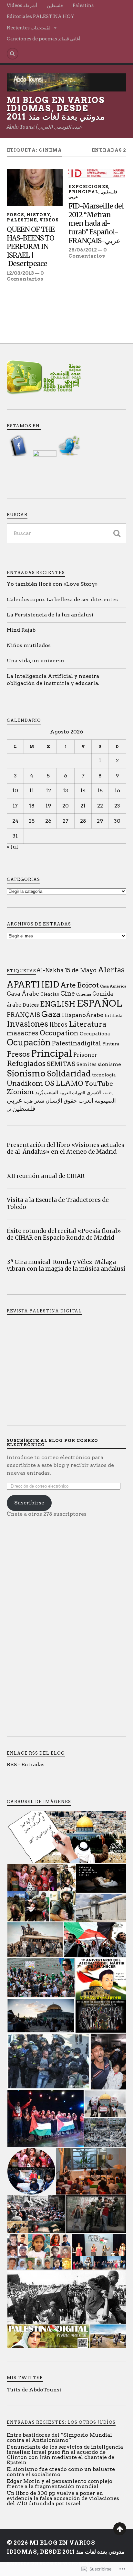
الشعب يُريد (47, 1092)
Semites (87, 1064)
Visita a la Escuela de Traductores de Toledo (58, 1203)
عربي (73, 197)
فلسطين (55, 5)
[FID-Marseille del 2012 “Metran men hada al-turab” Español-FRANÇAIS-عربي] (96, 173)
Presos (18, 1054)
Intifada (114, 1015)
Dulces (31, 1005)
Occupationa (95, 1034)
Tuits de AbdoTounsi (34, 2390)
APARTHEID (33, 984)
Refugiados (26, 1064)
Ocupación (29, 1042)
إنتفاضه (108, 1093)
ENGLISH (58, 1004)
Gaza (51, 1014)
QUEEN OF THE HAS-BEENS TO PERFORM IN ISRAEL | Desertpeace (31, 247)
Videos (49, 220)
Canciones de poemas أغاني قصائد (43, 39)
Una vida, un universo (35, 661)
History (38, 215)
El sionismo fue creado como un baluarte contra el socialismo (61, 2472)
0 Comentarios (25, 276)
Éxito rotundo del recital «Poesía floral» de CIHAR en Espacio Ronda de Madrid (64, 1235)
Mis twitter (25, 2378)
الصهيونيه (105, 1101)
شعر (39, 1101)
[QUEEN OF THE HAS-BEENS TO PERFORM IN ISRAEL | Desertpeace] (35, 187)
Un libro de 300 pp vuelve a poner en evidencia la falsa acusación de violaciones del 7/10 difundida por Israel (63, 2498)
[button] (66, 1837)
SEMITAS (61, 1064)
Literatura (87, 1024)
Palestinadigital (77, 1043)
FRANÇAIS (23, 1015)
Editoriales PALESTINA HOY (41, 16)
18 (32, 806)
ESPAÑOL (100, 1003)
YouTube (99, 1084)
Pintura (111, 1044)
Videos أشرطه (22, 5)
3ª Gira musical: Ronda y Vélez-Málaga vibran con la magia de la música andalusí (66, 1266)
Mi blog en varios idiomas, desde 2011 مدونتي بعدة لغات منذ (56, 108)
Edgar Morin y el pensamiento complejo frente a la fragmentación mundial (60, 2484)
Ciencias (50, 994)
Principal (83, 192)
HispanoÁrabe (83, 1015)
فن (9, 1110)
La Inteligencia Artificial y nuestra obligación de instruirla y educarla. (53, 680)
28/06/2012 (83, 250)
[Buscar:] (67, 533)
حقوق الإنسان (61, 1101)
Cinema (84, 994)
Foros (15, 215)
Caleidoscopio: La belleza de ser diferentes (62, 599)
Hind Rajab (21, 630)
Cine (68, 994)
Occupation (59, 1033)
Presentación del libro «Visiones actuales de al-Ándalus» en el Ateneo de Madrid (66, 1149)
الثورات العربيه (72, 1093)
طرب (28, 1101)
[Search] (13, 54)
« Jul (12, 847)
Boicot (88, 985)
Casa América (113, 986)
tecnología (104, 1075)
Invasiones (27, 1024)
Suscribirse (29, 1503)
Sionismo (26, 1073)
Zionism (20, 1092)
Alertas (111, 970)
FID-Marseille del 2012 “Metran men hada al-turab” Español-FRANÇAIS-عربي (96, 223)
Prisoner (85, 1055)
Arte (68, 985)
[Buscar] (117, 533)
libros (58, 1025)
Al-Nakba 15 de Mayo (66, 970)
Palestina (83, 5)
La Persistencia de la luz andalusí (50, 615)
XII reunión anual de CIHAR (46, 1176)
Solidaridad (69, 1074)
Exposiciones (88, 187)
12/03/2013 (20, 273)
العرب (86, 1101)
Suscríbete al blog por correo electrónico (52, 1443)
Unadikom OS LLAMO (45, 1083)
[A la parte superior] (120, 2529)
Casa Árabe (23, 994)
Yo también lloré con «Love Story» (52, 584)
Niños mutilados (29, 645)
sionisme (109, 1064)
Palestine (22, 220)
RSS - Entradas (26, 1764)
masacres (23, 1033)
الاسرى (94, 1093)
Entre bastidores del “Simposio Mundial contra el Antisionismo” (59, 2437)
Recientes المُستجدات (29, 28)
